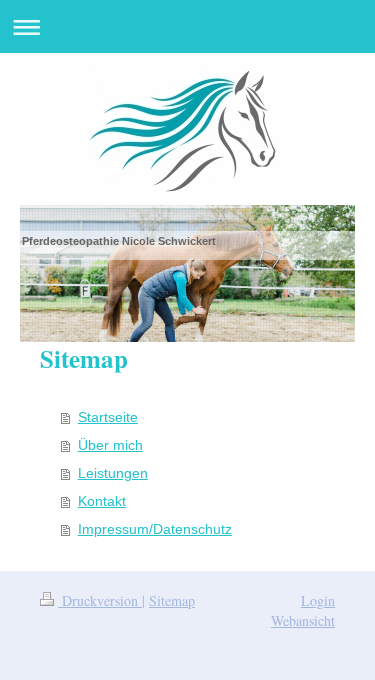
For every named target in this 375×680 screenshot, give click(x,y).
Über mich (110, 445)
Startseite (108, 417)
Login (318, 600)
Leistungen (113, 473)
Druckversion (100, 600)
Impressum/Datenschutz (155, 529)
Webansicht (303, 620)
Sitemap (172, 600)
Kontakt (102, 501)
